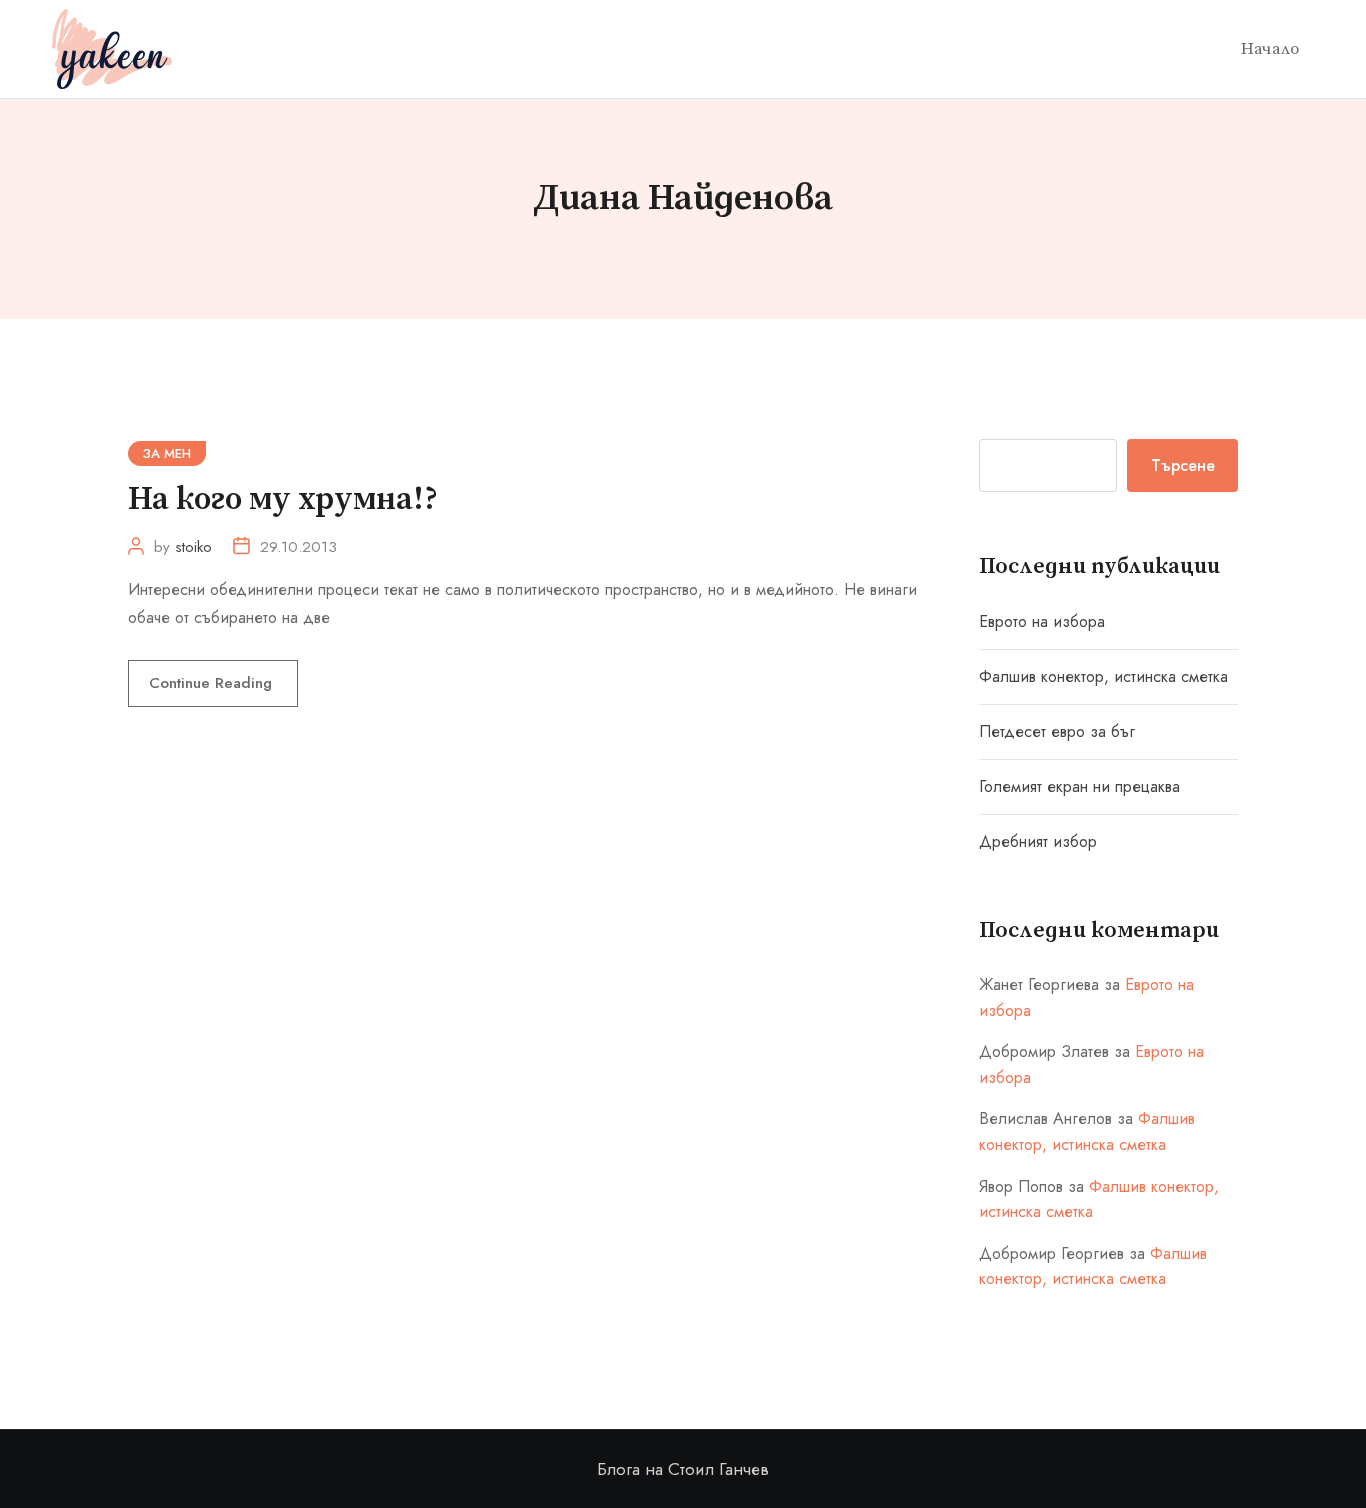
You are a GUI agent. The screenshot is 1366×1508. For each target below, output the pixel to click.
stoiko (193, 547)
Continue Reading (213, 683)
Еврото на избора (1042, 621)
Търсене (1183, 465)
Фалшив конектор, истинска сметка (1103, 676)
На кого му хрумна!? (283, 500)
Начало (1270, 49)
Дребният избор (1038, 841)
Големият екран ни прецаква (1079, 786)
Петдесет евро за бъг (1057, 731)
